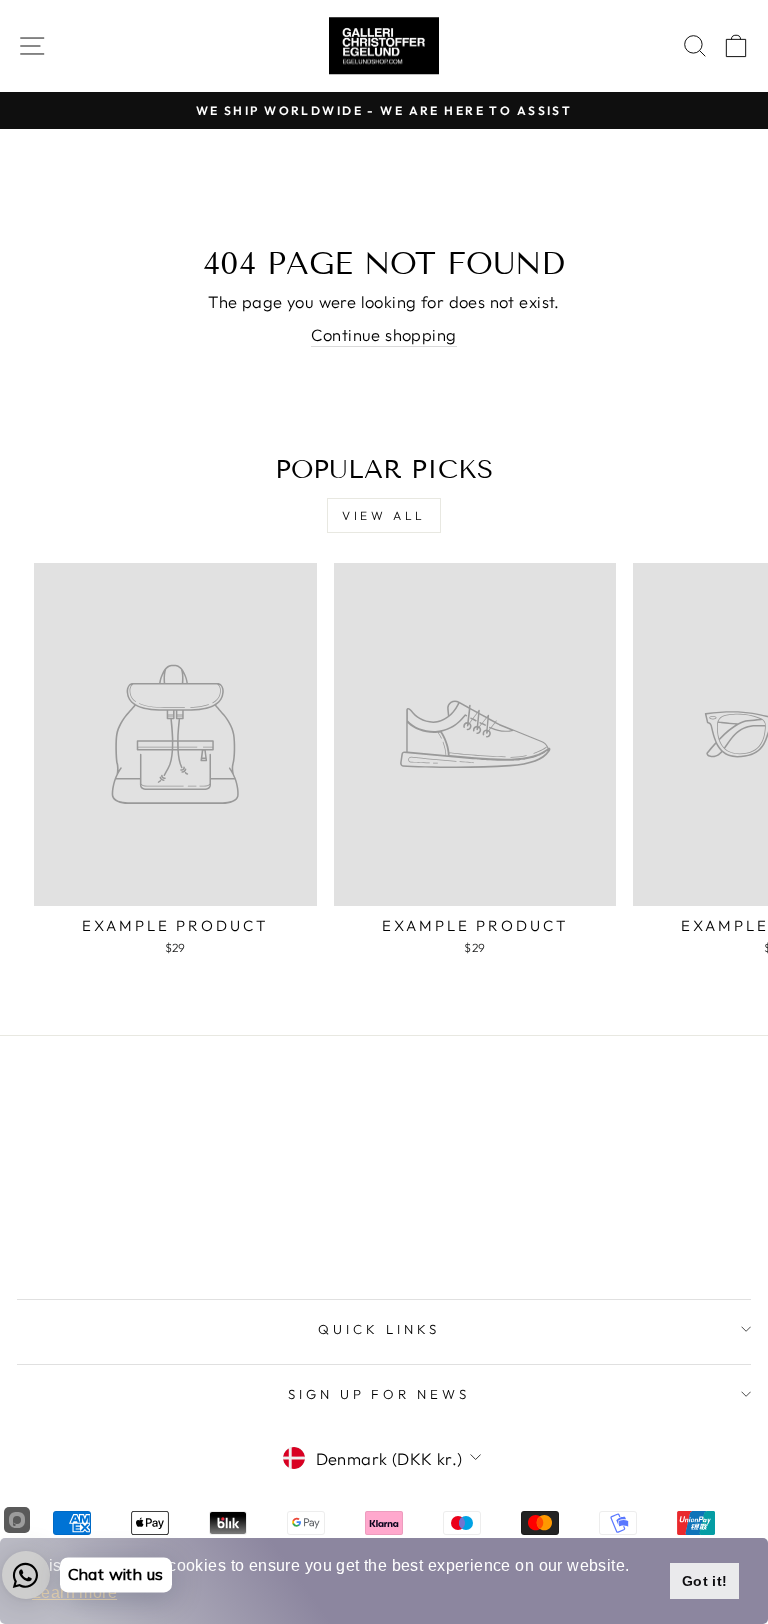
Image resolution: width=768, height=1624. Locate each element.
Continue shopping (383, 334)
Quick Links (379, 1329)
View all (384, 515)
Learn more (74, 1592)
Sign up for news (379, 1394)
